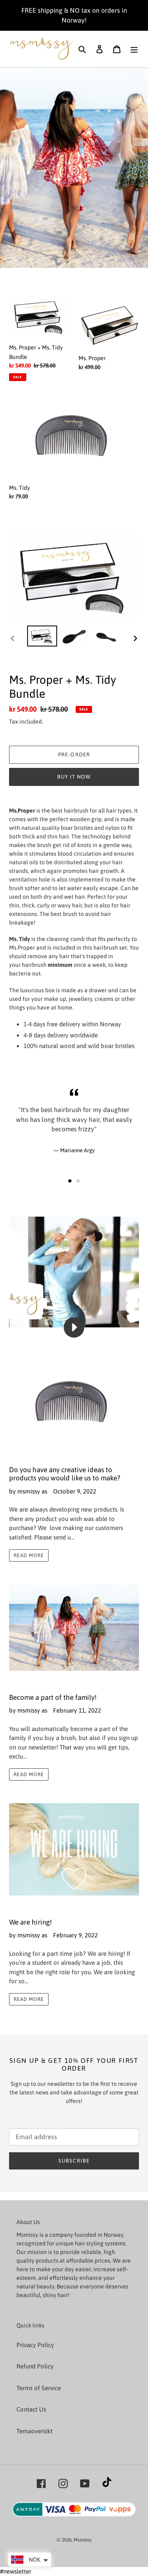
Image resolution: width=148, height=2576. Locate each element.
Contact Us (31, 2409)
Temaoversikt (35, 2431)
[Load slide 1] (70, 1181)
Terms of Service (39, 2388)
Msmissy (83, 2540)
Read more (29, 1555)
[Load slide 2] (78, 1181)
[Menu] (134, 49)
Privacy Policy (35, 2345)
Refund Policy (35, 2366)
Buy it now (74, 777)
